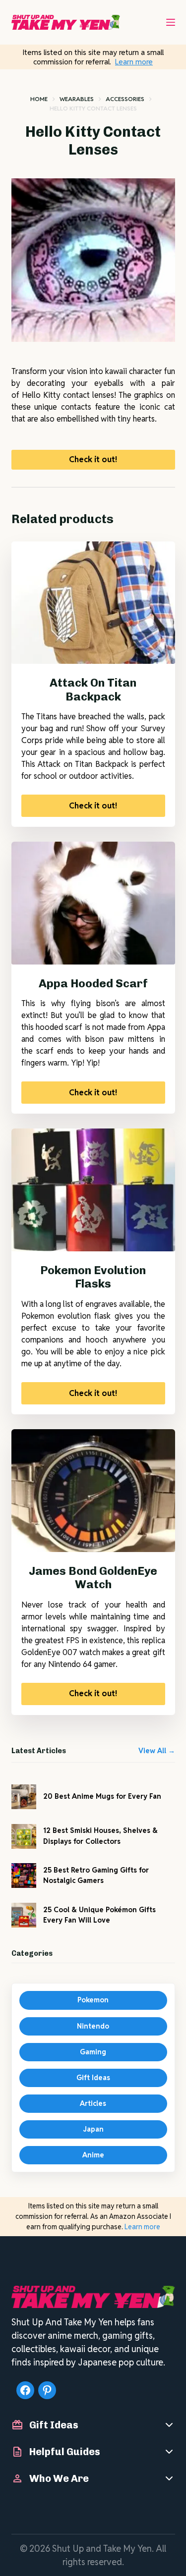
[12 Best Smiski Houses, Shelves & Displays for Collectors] (24, 1836)
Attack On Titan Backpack (93, 690)
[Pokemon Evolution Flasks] (93, 1190)
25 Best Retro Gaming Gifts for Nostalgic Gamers (96, 1875)
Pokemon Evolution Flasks (93, 1277)
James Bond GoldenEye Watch (93, 1578)
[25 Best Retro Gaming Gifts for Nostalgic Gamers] (24, 1876)
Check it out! (93, 459)
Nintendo (93, 2026)
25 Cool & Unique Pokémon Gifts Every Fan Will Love (99, 1915)
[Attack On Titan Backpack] (93, 603)
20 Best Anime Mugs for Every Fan (102, 1796)
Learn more (134, 62)
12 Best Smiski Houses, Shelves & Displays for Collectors (100, 1836)
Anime (93, 2155)
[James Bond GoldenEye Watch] (93, 1491)
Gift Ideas (93, 2078)
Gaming (93, 2052)
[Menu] (171, 22)
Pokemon (93, 2000)
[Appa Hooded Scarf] (93, 903)
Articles (93, 2103)
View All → (157, 1751)
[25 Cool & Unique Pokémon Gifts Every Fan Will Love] (24, 1915)
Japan (93, 2129)
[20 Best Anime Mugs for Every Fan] (24, 1797)
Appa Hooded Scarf (93, 983)
